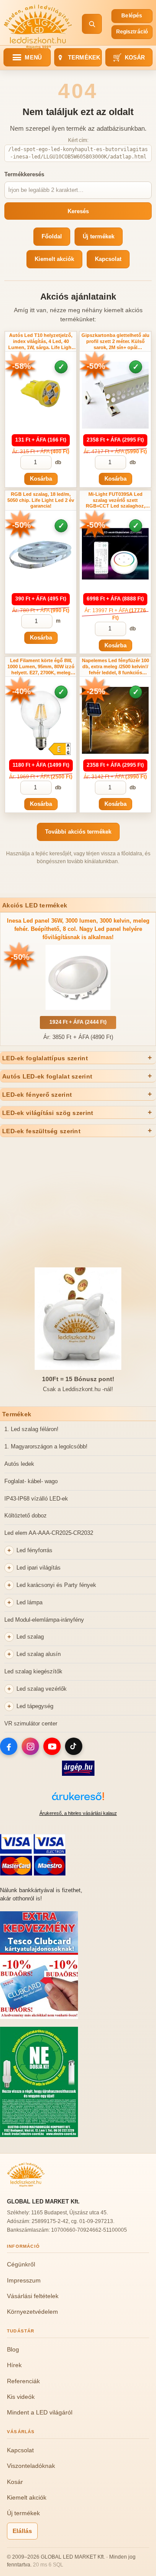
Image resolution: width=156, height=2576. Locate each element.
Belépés (132, 16)
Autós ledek (19, 1464)
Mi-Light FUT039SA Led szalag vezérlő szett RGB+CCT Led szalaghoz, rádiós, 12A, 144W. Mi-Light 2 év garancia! (115, 500)
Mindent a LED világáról (40, 2412)
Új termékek (99, 236)
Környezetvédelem (32, 2312)
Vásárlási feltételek (33, 2296)
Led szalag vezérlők (42, 1689)
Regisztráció (132, 32)
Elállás (22, 2531)
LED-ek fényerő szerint (37, 1095)
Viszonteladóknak (31, 2466)
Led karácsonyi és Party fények (56, 1585)
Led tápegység (35, 1706)
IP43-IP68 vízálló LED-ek (36, 1499)
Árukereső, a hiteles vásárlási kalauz (78, 1813)
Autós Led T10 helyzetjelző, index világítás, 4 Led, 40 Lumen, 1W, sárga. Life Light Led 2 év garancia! (41, 341)
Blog (13, 2349)
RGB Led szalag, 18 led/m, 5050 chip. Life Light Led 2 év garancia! (41, 500)
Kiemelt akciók (54, 259)
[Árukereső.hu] (78, 1801)
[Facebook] (9, 1746)
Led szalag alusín (39, 1654)
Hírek (14, 2365)
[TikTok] (74, 1746)
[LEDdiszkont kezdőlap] (38, 24)
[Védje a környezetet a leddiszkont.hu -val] (39, 2135)
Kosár (129, 58)
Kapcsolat (108, 259)
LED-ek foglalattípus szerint (45, 1058)
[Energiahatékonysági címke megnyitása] (59, 749)
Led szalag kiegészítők (33, 1671)
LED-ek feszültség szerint (41, 1131)
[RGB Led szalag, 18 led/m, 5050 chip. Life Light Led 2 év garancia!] (41, 554)
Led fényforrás (34, 1550)
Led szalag (30, 1637)
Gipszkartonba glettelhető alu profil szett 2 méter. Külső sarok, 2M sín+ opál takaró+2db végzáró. (115, 341)
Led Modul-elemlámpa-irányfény (44, 1620)
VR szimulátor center (31, 1723)
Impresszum (24, 2280)
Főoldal (52, 236)
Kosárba (41, 479)
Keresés (78, 211)
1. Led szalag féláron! (31, 1429)
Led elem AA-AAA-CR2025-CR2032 (49, 1533)
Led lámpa (29, 1602)
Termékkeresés (24, 174)
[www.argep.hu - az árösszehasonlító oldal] (78, 1774)
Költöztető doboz (26, 1516)
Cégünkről (21, 2264)
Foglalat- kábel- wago (31, 1481)
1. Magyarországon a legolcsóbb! (46, 1446)
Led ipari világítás (39, 1568)
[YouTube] (52, 1746)
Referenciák (23, 2381)
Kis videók (21, 2397)
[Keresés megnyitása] (92, 24)
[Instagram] (30, 1746)
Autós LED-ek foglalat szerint (47, 1076)
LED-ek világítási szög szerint (48, 1113)
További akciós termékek (78, 832)
